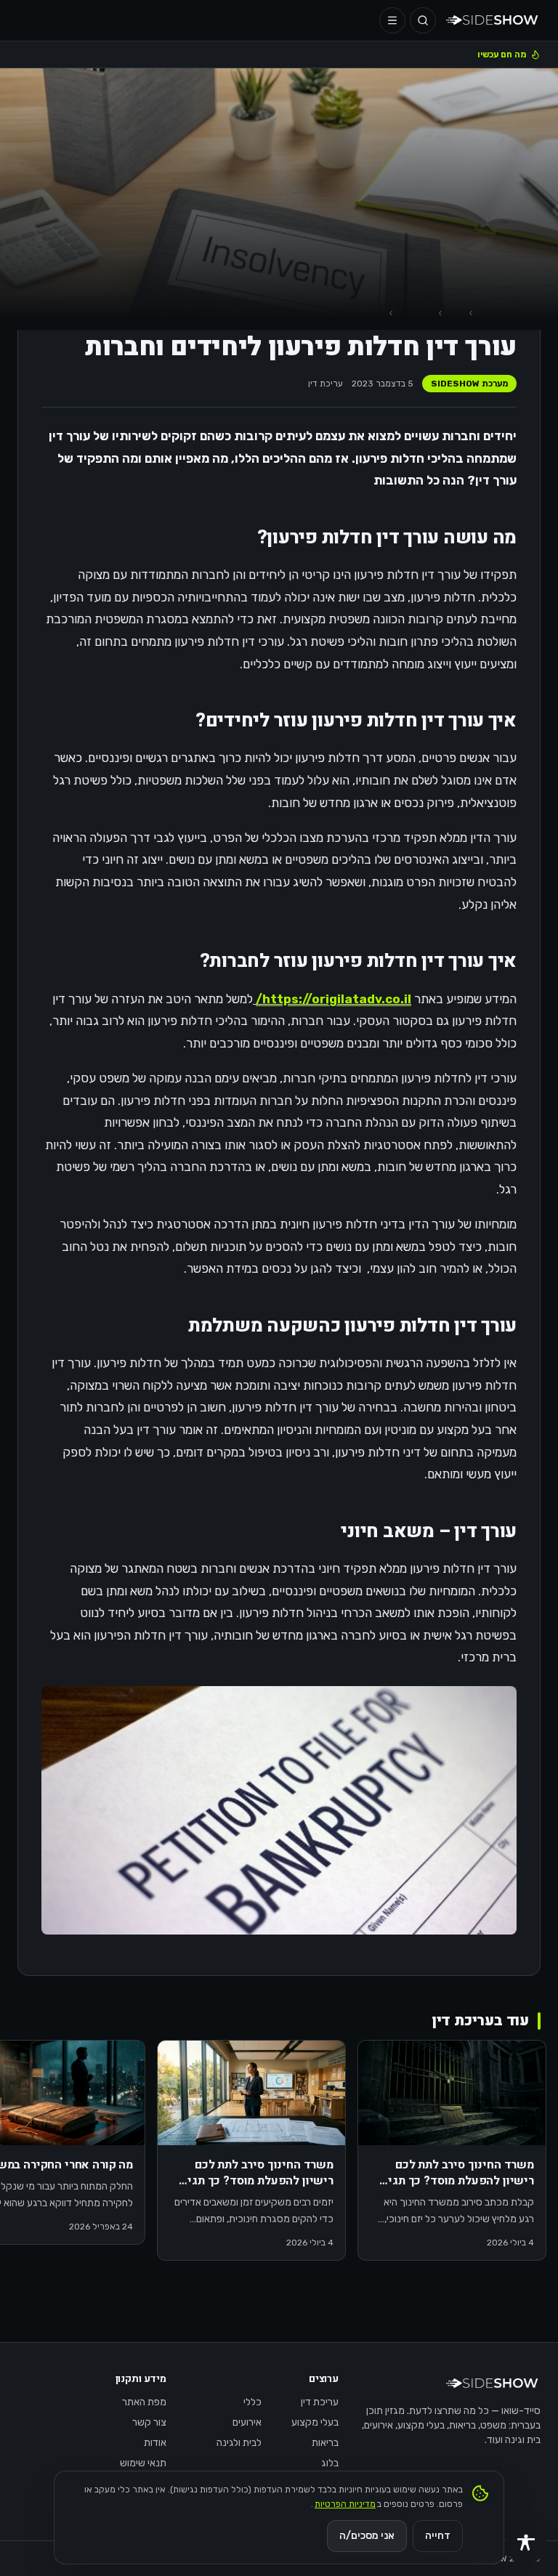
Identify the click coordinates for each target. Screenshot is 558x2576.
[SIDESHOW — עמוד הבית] (493, 20)
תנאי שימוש (143, 2463)
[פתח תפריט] (392, 20)
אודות (155, 2443)
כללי (252, 2402)
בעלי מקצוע (315, 2422)
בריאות (325, 2443)
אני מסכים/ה (367, 2536)
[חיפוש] (423, 20)
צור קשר (149, 2422)
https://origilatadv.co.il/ (333, 999)
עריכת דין (325, 384)
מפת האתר (144, 2402)
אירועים (247, 2422)
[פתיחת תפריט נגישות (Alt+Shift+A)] (526, 2544)
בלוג (330, 2463)
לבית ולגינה (239, 2443)
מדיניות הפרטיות (345, 2504)
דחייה (438, 2536)
